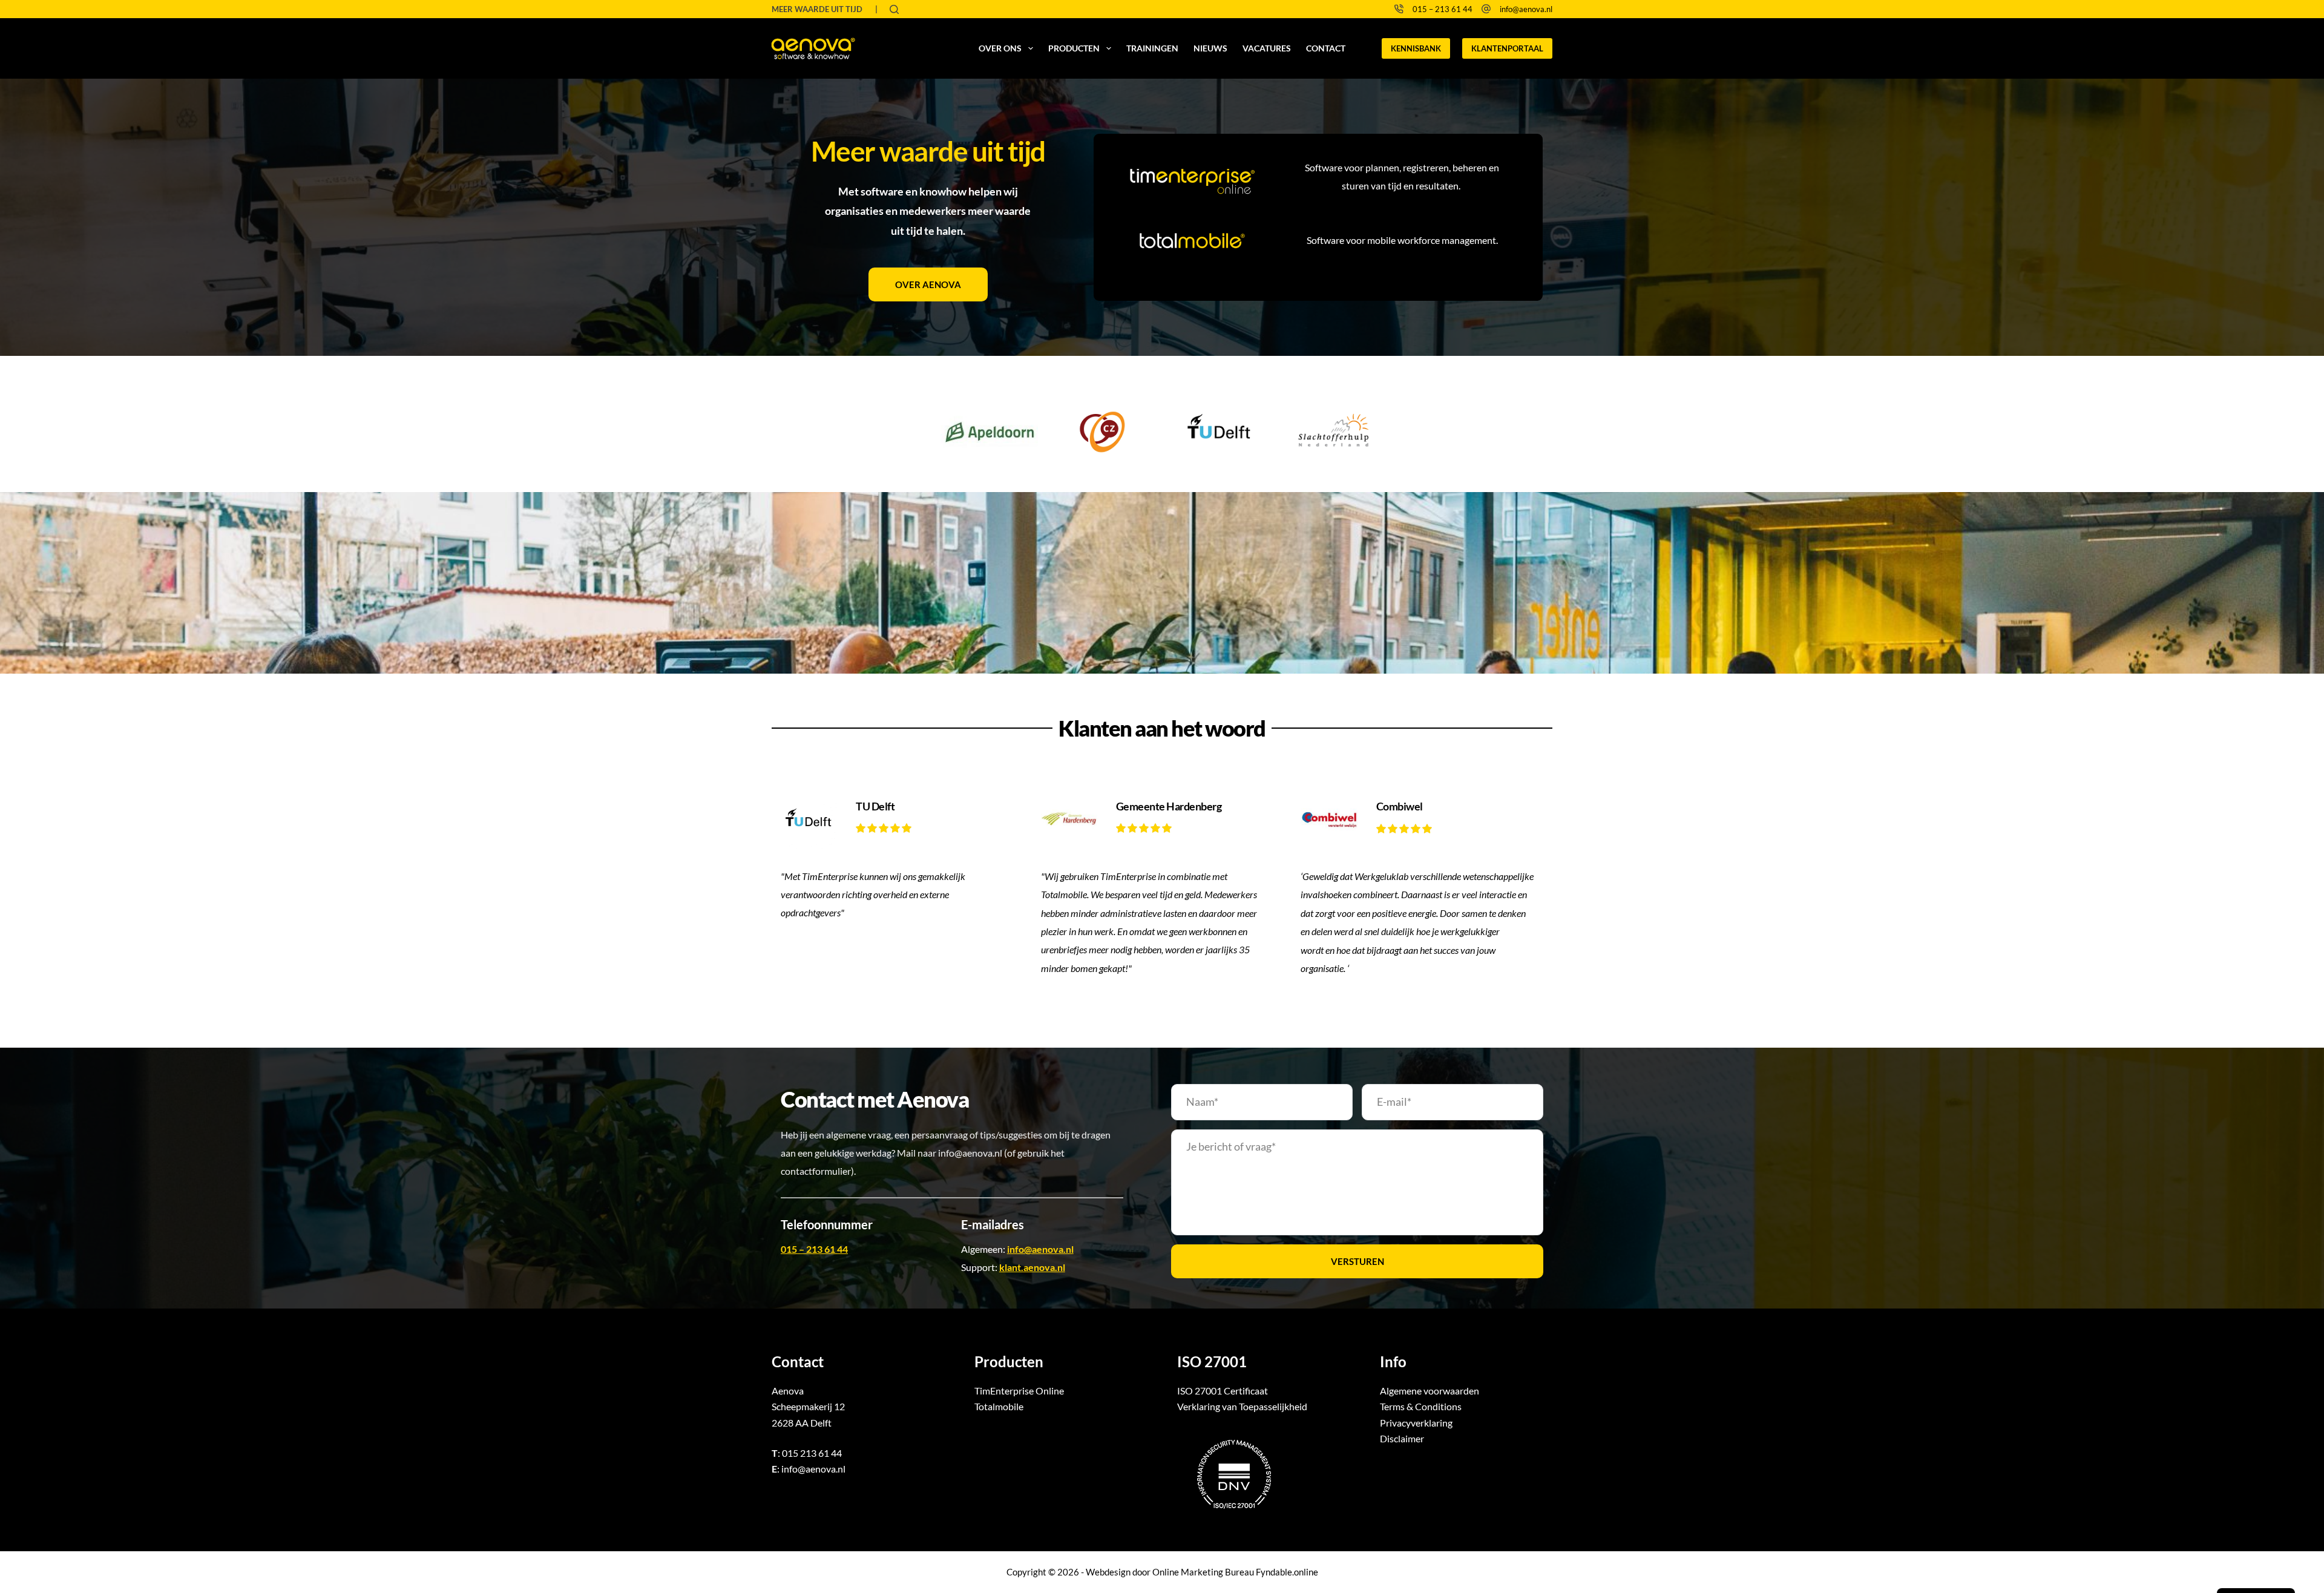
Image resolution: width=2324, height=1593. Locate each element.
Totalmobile (999, 1406)
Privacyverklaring (1416, 1423)
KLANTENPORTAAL (1507, 48)
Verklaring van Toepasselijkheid (1242, 1406)
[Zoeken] (894, 9)
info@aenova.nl (1526, 9)
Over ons (1000, 48)
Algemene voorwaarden (1430, 1391)
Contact (1326, 48)
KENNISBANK (1416, 48)
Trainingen (1152, 48)
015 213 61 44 (812, 1453)
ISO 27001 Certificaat (1223, 1391)
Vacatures (1267, 48)
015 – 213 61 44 (1443, 9)
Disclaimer (1402, 1438)
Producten (1074, 48)
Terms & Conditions (1421, 1406)
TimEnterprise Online (1019, 1391)
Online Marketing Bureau (1203, 1572)
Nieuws (1210, 48)
